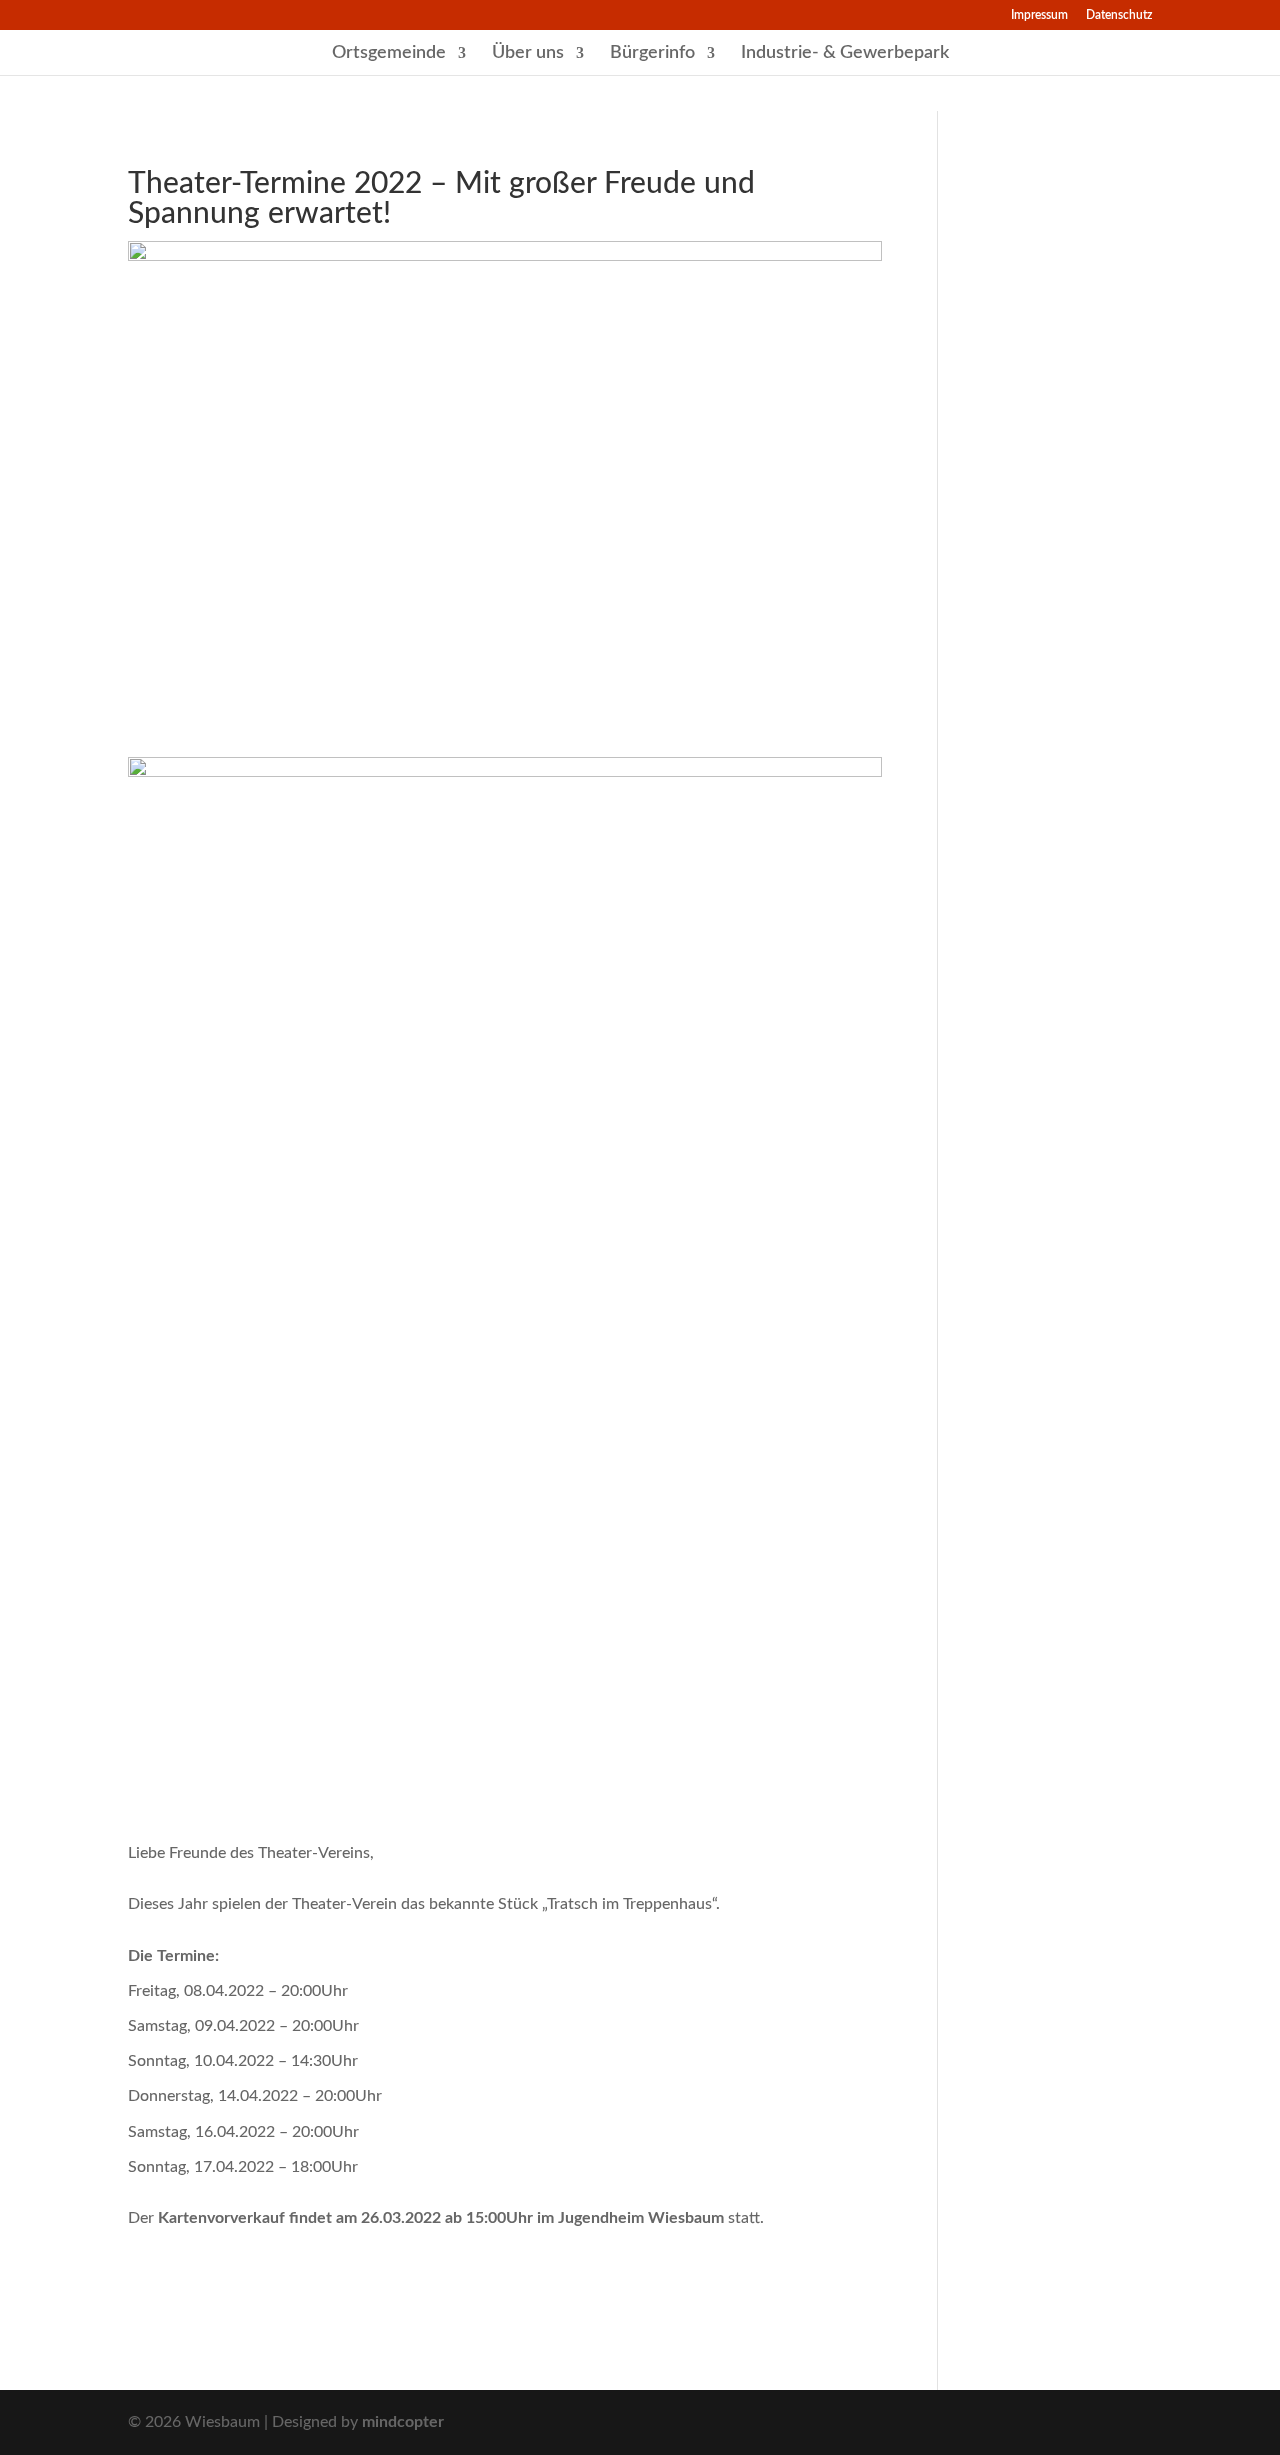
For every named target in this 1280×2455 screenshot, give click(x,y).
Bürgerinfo (652, 54)
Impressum (1039, 15)
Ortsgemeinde (389, 54)
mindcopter (403, 2422)
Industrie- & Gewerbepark (845, 54)
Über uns (528, 54)
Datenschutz (1119, 15)
